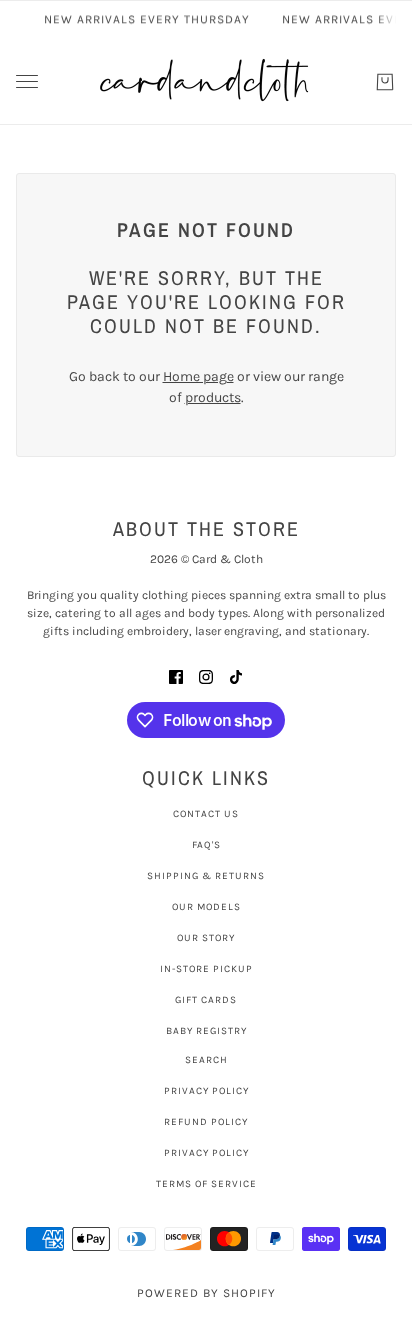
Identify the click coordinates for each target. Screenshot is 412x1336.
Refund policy (206, 1122)
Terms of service (206, 1184)
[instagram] (206, 675)
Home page (198, 376)
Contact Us (206, 814)
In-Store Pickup (206, 969)
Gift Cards (206, 1000)
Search (206, 1060)
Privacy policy (206, 1153)
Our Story (206, 938)
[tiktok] (236, 675)
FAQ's (206, 845)
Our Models (206, 907)
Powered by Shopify (206, 1293)
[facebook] (176, 675)
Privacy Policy (206, 1091)
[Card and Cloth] (206, 81)
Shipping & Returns (206, 876)
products (213, 397)
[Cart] (385, 82)
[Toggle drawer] (27, 81)
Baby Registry (206, 1031)
